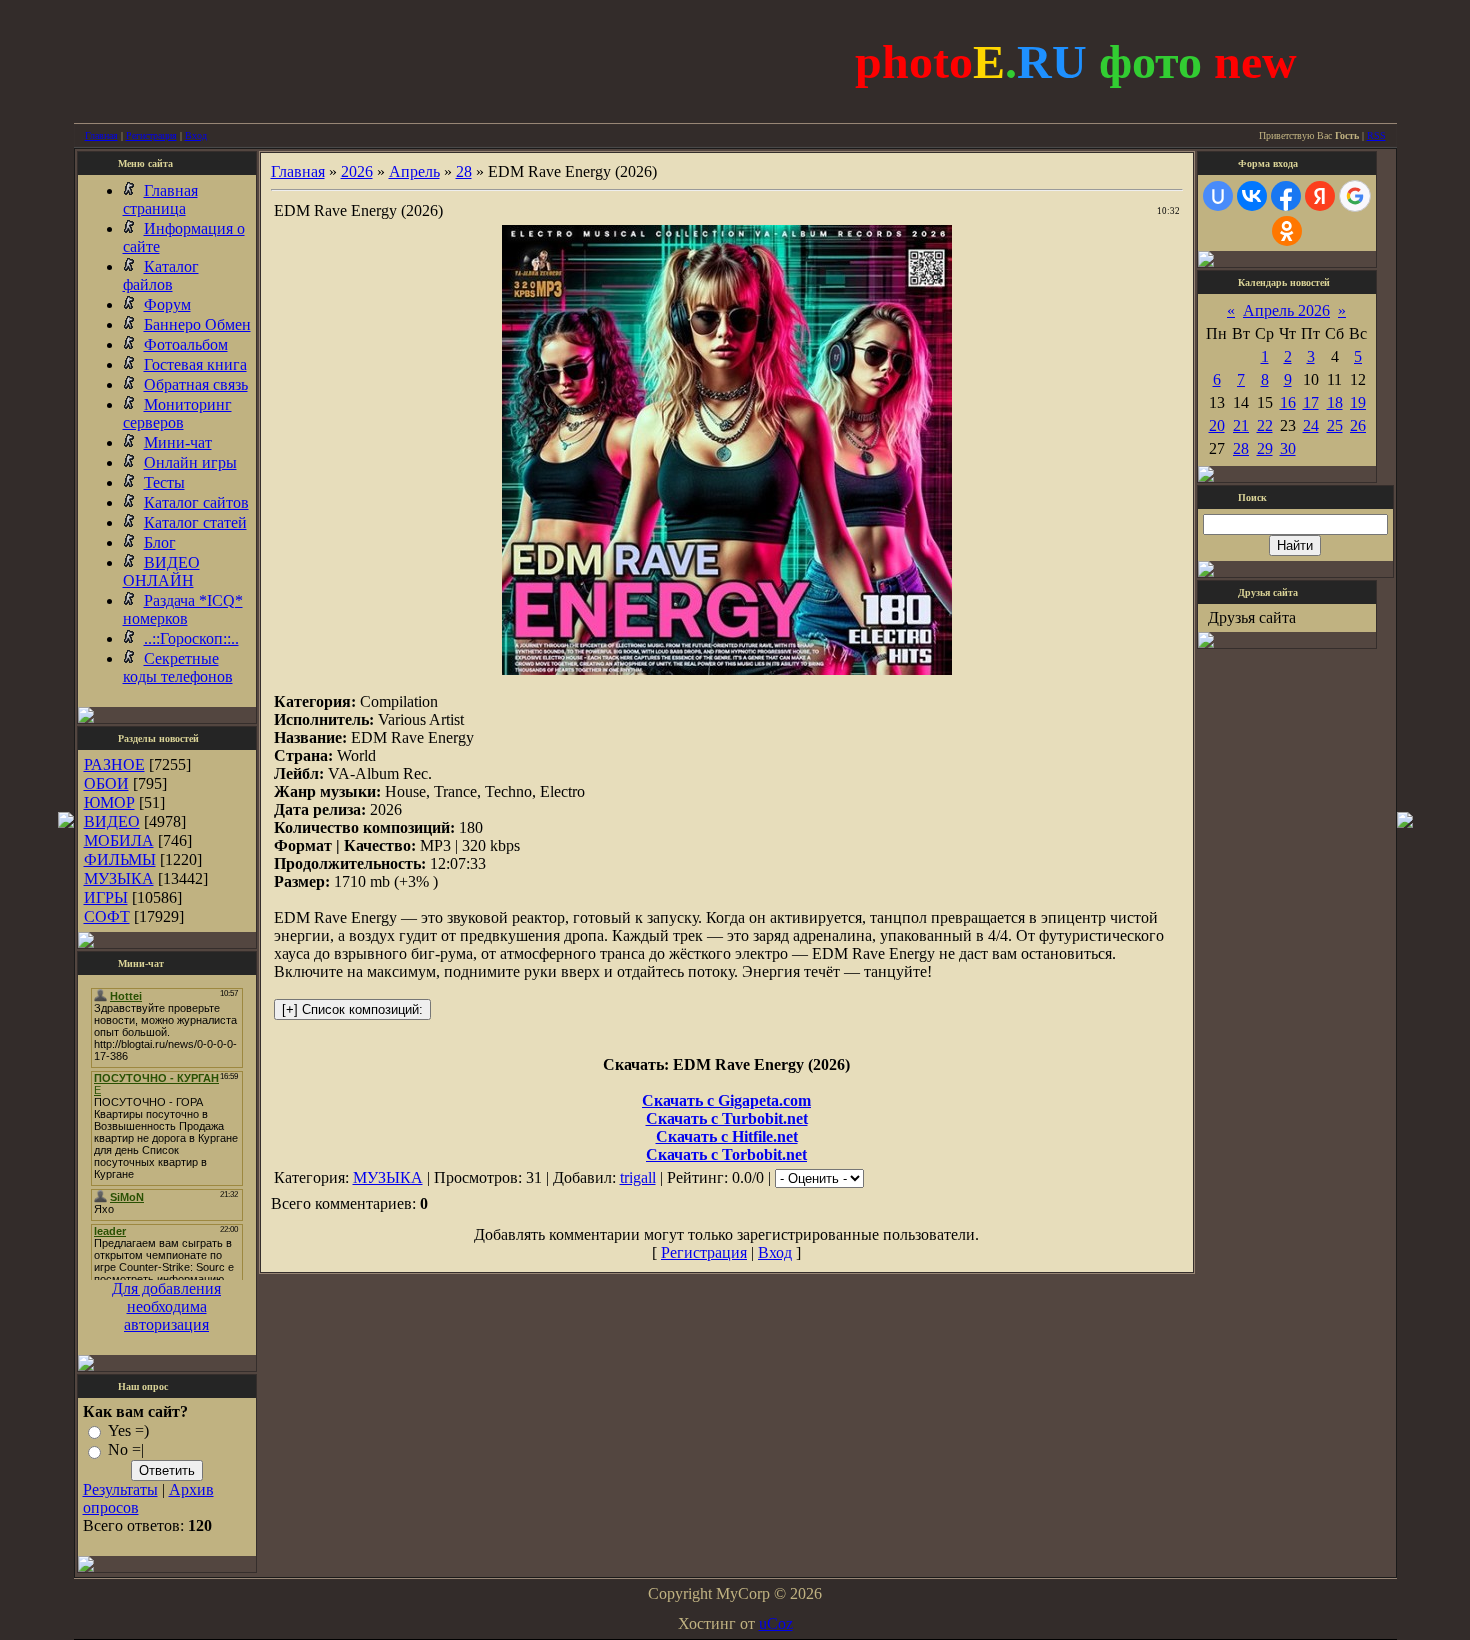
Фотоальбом (186, 344)
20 (1217, 425)
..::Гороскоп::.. (191, 638)
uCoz (776, 1623)
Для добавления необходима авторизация (166, 1306)
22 (1265, 425)
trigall (638, 1177)
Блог (160, 542)
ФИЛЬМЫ (120, 859)
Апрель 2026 (1286, 310)
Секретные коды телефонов (178, 667)
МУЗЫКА (119, 878)
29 (1265, 448)
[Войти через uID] (1218, 196)
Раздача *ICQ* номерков (183, 609)
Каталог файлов (161, 275)
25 (1335, 425)
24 (1311, 425)
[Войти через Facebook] (1286, 196)
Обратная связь (196, 384)
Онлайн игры (190, 462)
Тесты (164, 482)
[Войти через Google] (1355, 196)
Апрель (414, 171)
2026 (357, 171)
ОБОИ (106, 783)
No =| (126, 1450)
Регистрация (151, 135)
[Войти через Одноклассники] (1287, 231)
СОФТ (107, 916)
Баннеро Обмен (197, 324)
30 (1288, 448)
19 (1358, 402)
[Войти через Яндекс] (1320, 196)
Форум (167, 304)
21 (1241, 425)
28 (464, 171)
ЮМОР (109, 802)
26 (1358, 425)
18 (1335, 402)
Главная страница (160, 199)
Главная (101, 135)
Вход (196, 135)
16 (1288, 402)
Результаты (120, 1489)
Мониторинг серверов (177, 413)
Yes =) (128, 1430)
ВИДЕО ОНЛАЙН (161, 571)
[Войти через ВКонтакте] (1252, 196)
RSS (1376, 135)
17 (1311, 402)
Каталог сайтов (196, 502)
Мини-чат (178, 442)
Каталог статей (195, 522)
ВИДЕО (112, 821)
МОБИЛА (119, 840)
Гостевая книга (195, 364)
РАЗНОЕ (114, 764)
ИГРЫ (106, 897)
